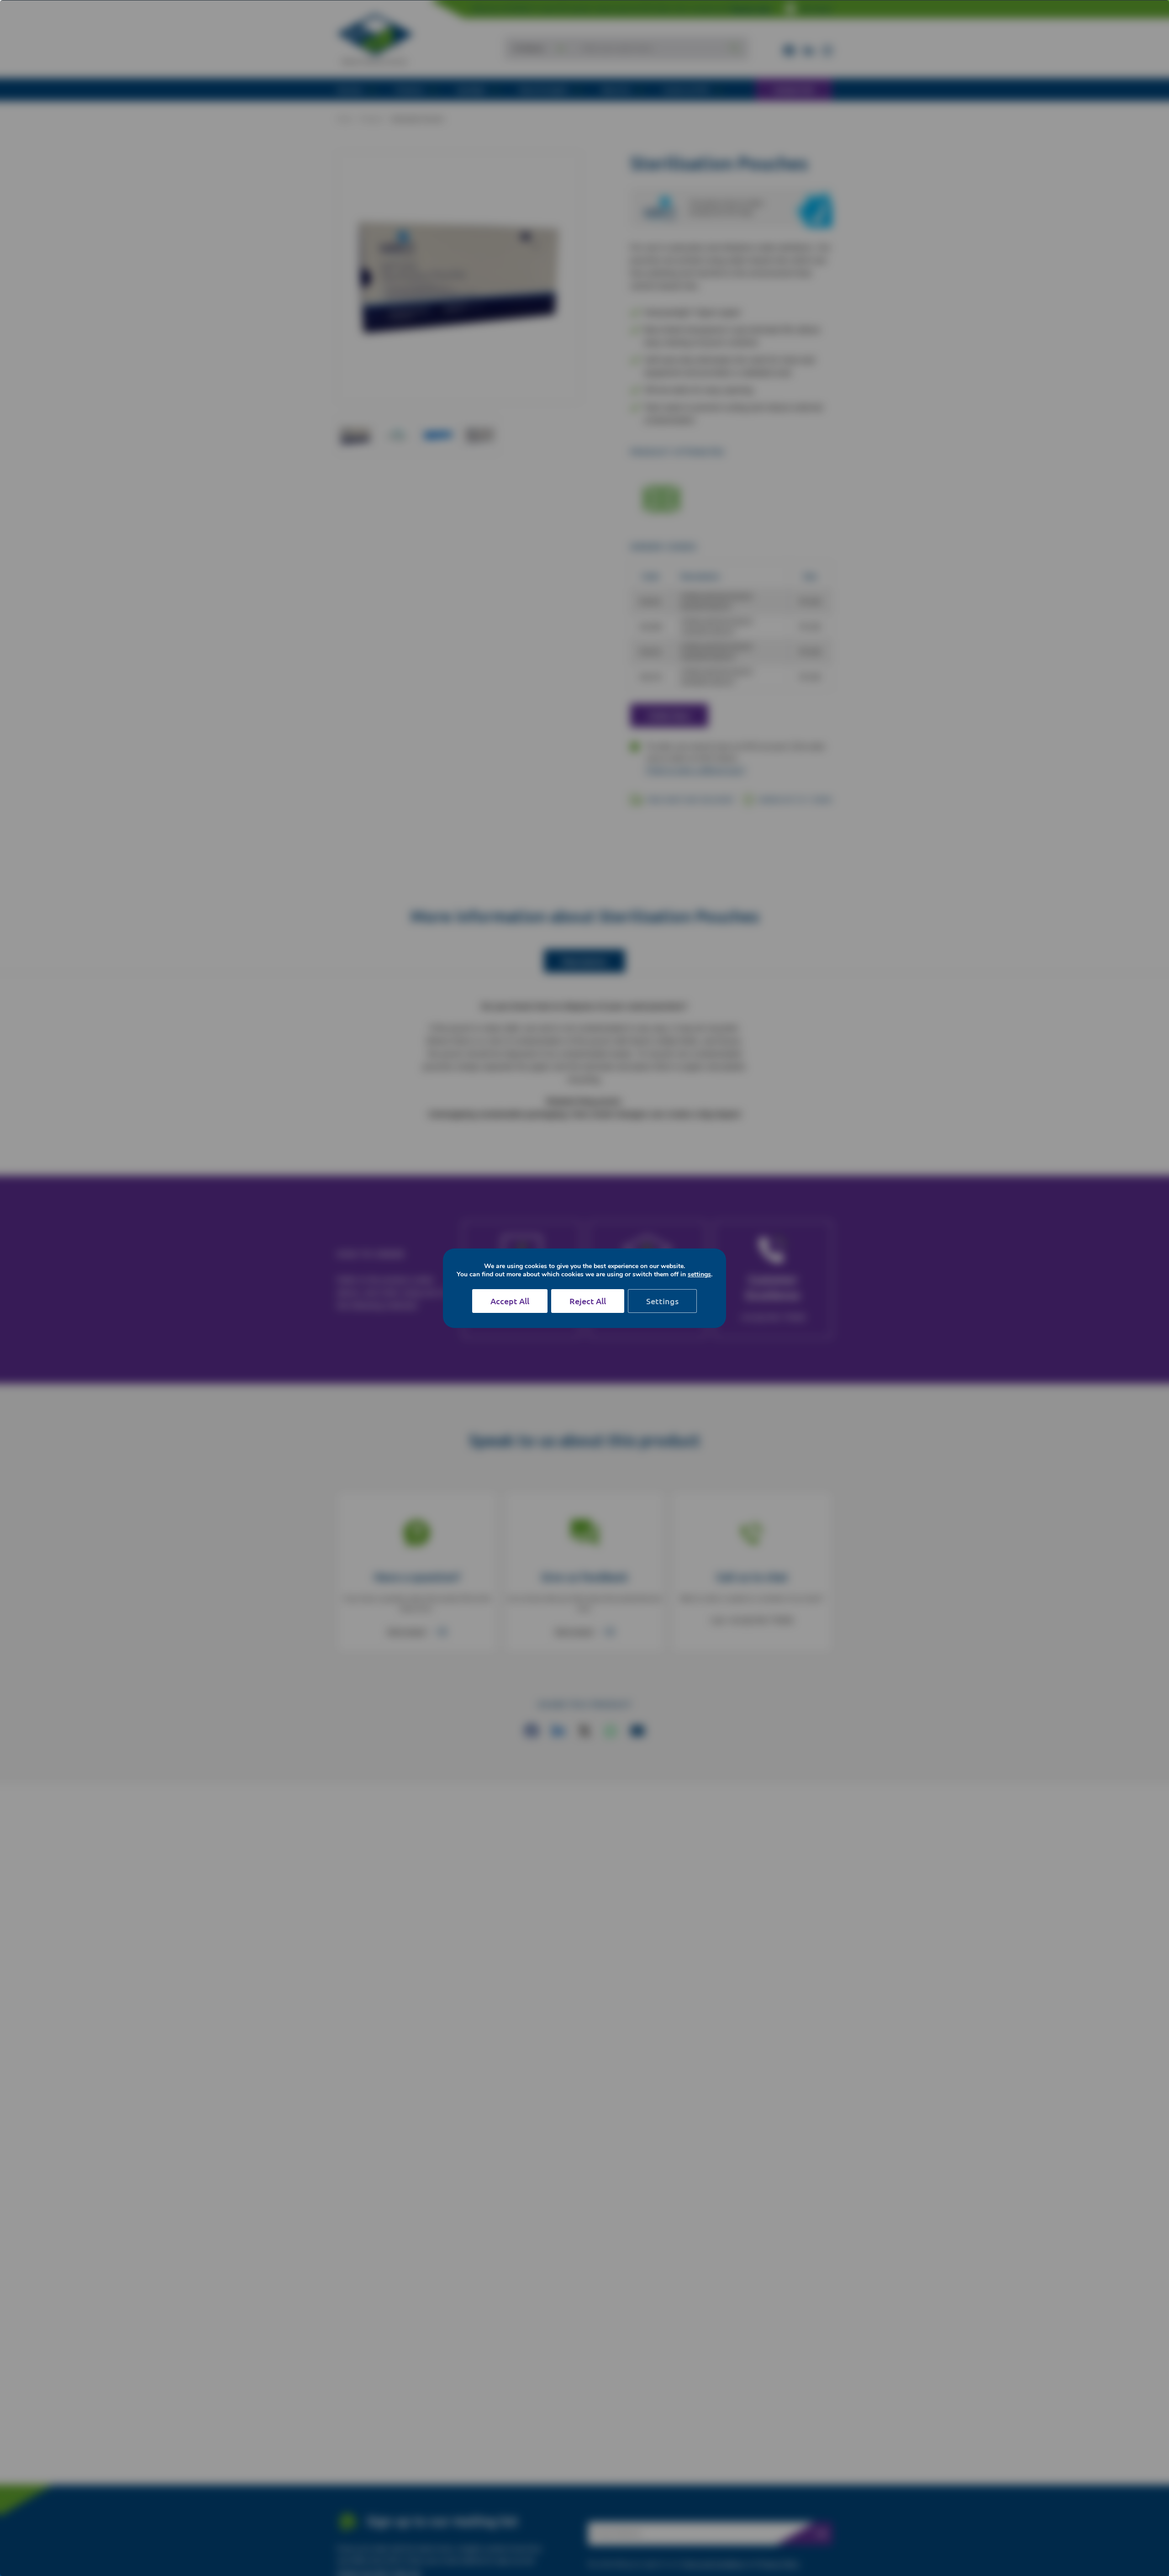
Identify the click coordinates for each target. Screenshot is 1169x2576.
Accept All (510, 1301)
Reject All (588, 1301)
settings (699, 1275)
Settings (662, 1301)
